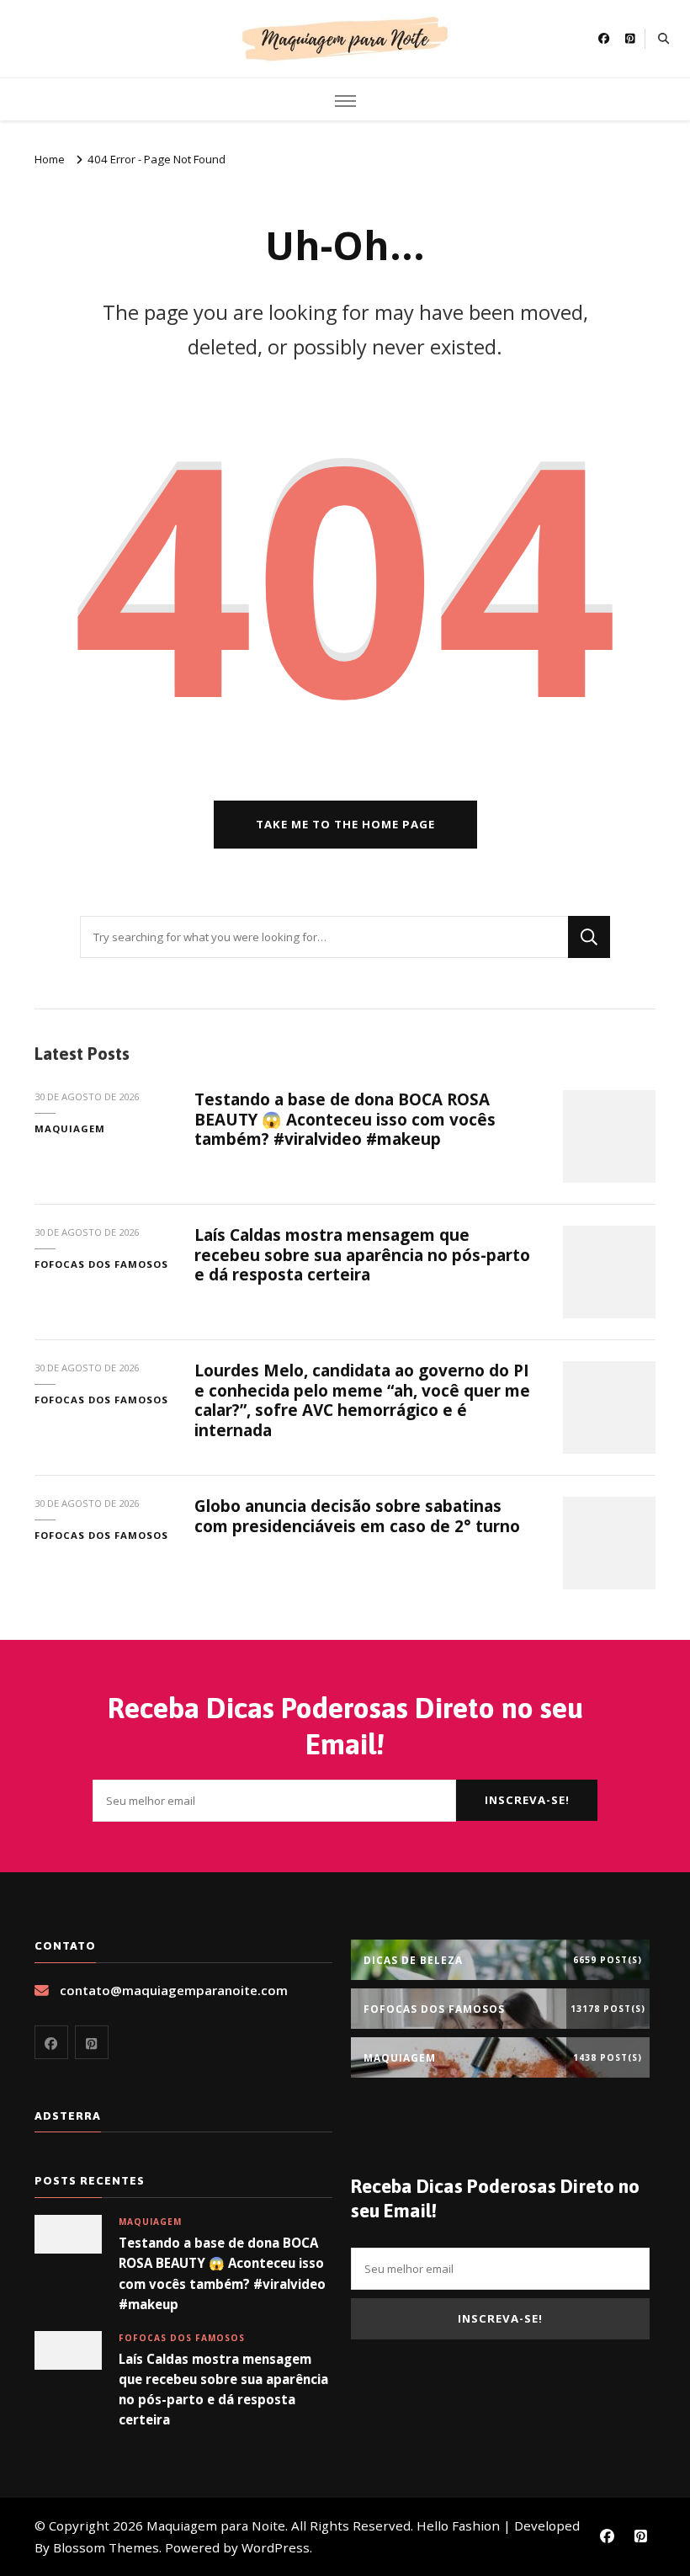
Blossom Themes (106, 2547)
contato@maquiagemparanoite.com (174, 1990)
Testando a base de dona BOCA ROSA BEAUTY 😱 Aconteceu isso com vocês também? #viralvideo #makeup (345, 1119)
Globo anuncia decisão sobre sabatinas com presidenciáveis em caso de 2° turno (357, 1516)
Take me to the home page (345, 824)
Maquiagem (70, 1128)
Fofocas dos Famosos (101, 1264)
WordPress (276, 2547)
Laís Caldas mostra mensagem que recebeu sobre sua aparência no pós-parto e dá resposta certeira (362, 1255)
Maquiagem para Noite (216, 2525)
